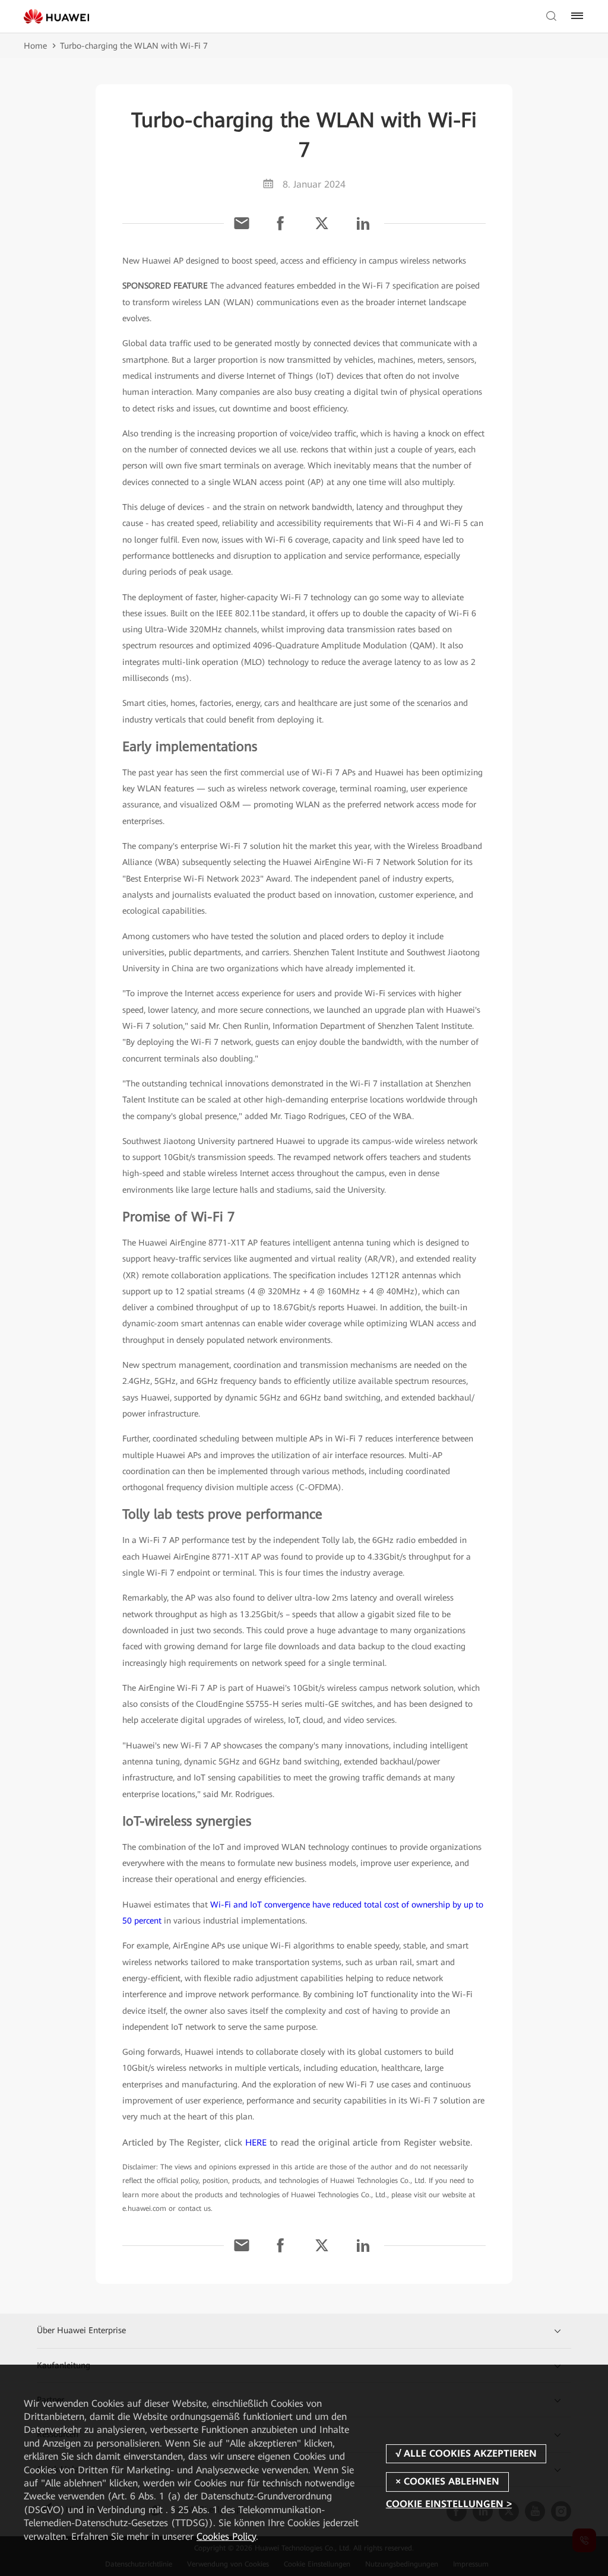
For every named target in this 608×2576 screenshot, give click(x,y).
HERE (256, 2143)
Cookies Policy (226, 2537)
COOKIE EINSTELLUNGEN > (449, 2504)
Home (35, 46)
